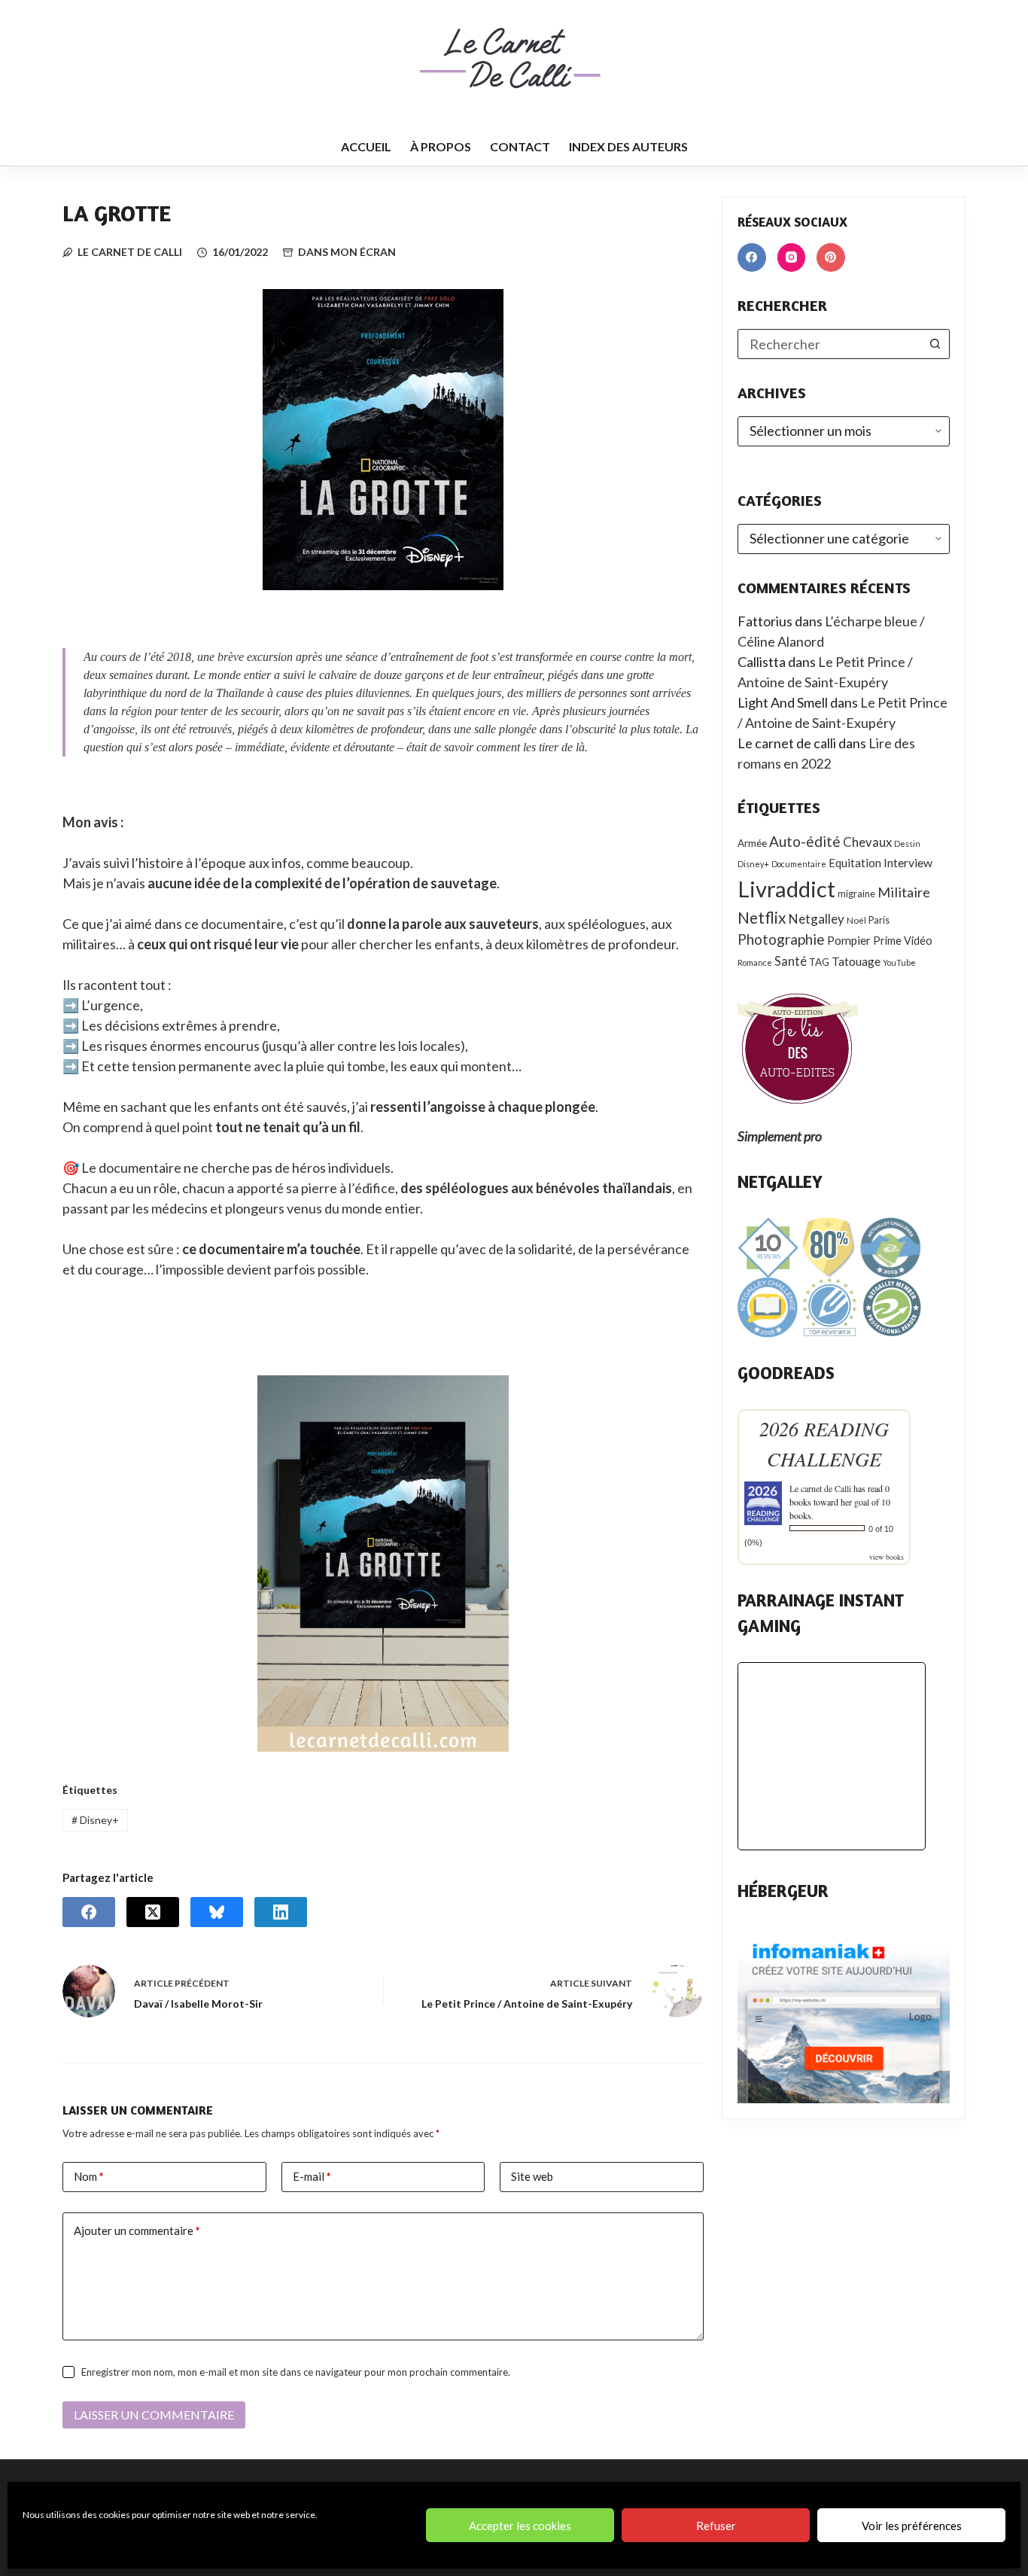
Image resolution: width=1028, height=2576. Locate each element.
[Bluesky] (217, 1912)
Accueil (366, 146)
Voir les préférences (912, 2526)
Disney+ (95, 1820)
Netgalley (817, 919)
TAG (819, 962)
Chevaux (867, 842)
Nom (89, 2176)
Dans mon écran (347, 252)
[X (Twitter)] (153, 1912)
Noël (856, 920)
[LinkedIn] (281, 1912)
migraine (856, 894)
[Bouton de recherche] (935, 344)
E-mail (312, 2176)
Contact (520, 146)
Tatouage (856, 961)
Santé (791, 961)
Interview (908, 863)
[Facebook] (89, 1912)
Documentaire (799, 864)
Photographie (781, 939)
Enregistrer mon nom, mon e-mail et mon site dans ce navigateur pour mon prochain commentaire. (296, 2372)
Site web (532, 2176)
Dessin (907, 843)
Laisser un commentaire (154, 2415)
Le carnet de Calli (820, 1488)
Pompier (849, 940)
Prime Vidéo (903, 941)
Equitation (855, 863)
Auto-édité (805, 841)
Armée (752, 843)
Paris (879, 920)
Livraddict (786, 889)
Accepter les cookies (520, 2526)
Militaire (904, 892)
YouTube (899, 962)
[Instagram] (792, 257)
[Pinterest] (831, 257)
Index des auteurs (628, 146)
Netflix (762, 917)
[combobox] (829, 344)
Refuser (716, 2526)
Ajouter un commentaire (137, 2230)
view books (887, 1557)
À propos (441, 146)
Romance (755, 962)
